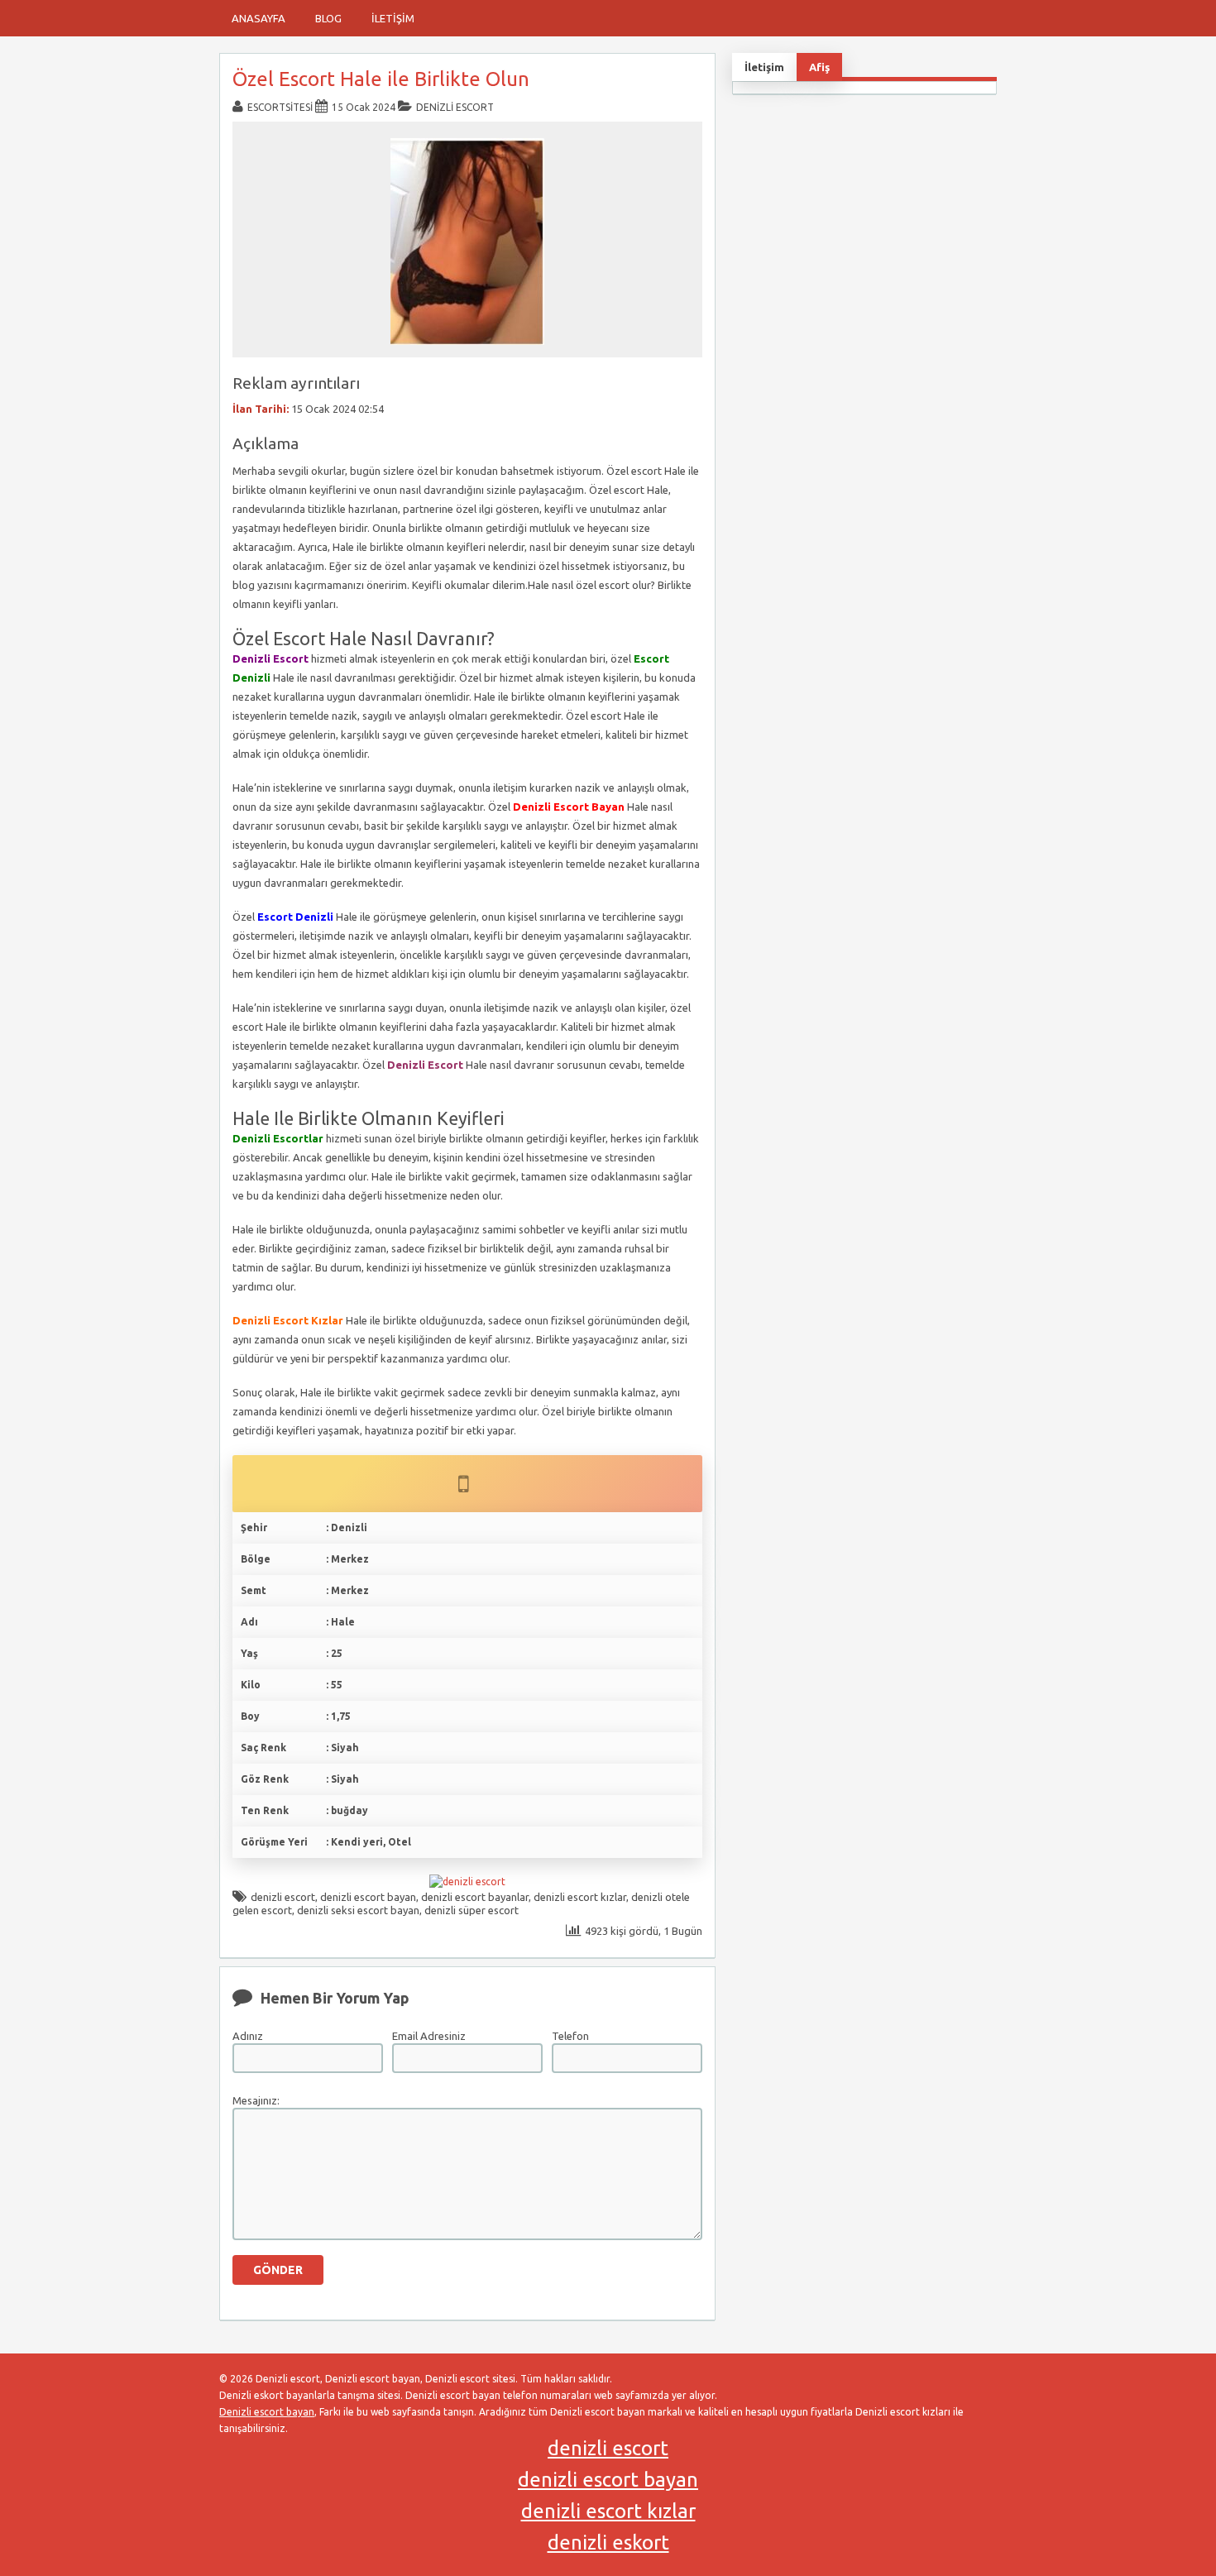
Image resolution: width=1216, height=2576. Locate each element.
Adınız (248, 2036)
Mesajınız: (256, 2100)
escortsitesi (280, 107)
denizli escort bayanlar (475, 1897)
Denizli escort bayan (267, 2412)
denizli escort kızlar (580, 1897)
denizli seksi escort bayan (358, 1910)
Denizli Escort (455, 107)
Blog (328, 18)
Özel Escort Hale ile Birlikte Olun (381, 79)
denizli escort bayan (368, 1897)
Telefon (570, 2036)
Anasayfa (259, 18)
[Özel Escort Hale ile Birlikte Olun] (467, 350)
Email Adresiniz (429, 2036)
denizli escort (283, 1897)
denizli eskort (608, 2542)
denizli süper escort (472, 1910)
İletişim (393, 18)
